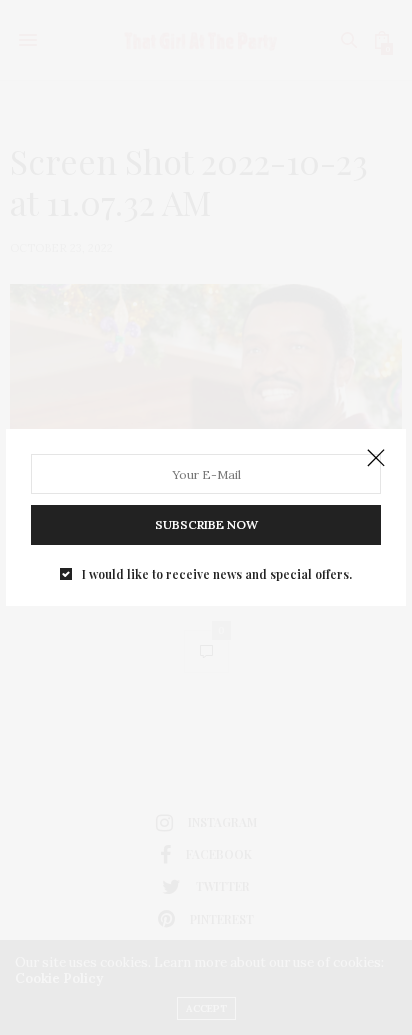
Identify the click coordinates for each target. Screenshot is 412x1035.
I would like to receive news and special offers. (217, 574)
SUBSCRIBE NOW (206, 524)
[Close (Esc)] (376, 459)
